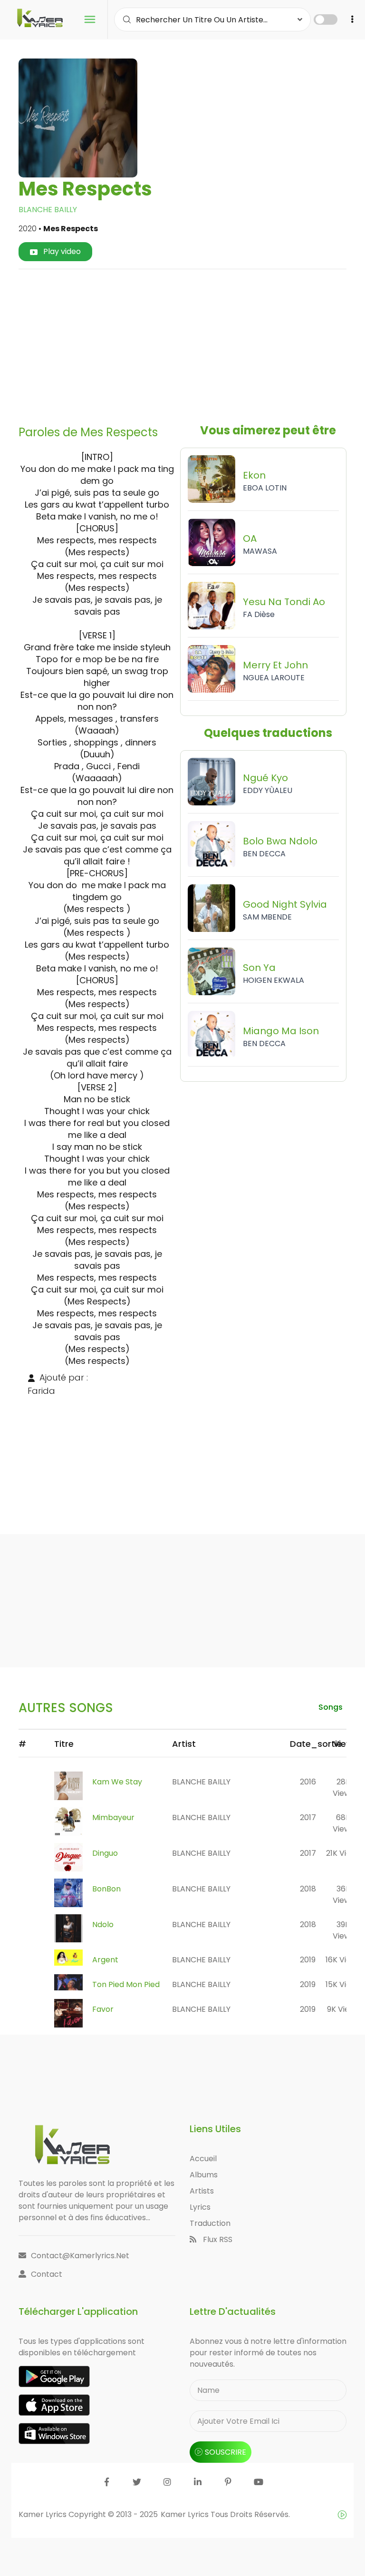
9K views (343, 2009)
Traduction (210, 2223)
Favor (103, 2009)
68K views (343, 1823)
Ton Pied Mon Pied (126, 1984)
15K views (343, 1984)
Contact (47, 2274)
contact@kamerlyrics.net (80, 2256)
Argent (105, 1960)
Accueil (203, 2159)
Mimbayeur (113, 1817)
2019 (308, 1960)
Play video (61, 251)
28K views (343, 1788)
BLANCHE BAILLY (48, 210)
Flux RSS (217, 2239)
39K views (343, 1930)
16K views (343, 1960)
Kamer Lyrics (186, 2514)
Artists (202, 2191)
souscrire (226, 2452)
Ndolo (103, 1925)
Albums (204, 2175)
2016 (308, 1782)
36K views (343, 1895)
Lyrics (200, 2207)
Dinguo (105, 1853)
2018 (308, 1889)
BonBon (106, 1889)
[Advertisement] (195, 343)
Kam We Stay (117, 1782)
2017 (308, 1817)
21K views (343, 1853)
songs (331, 1707)
